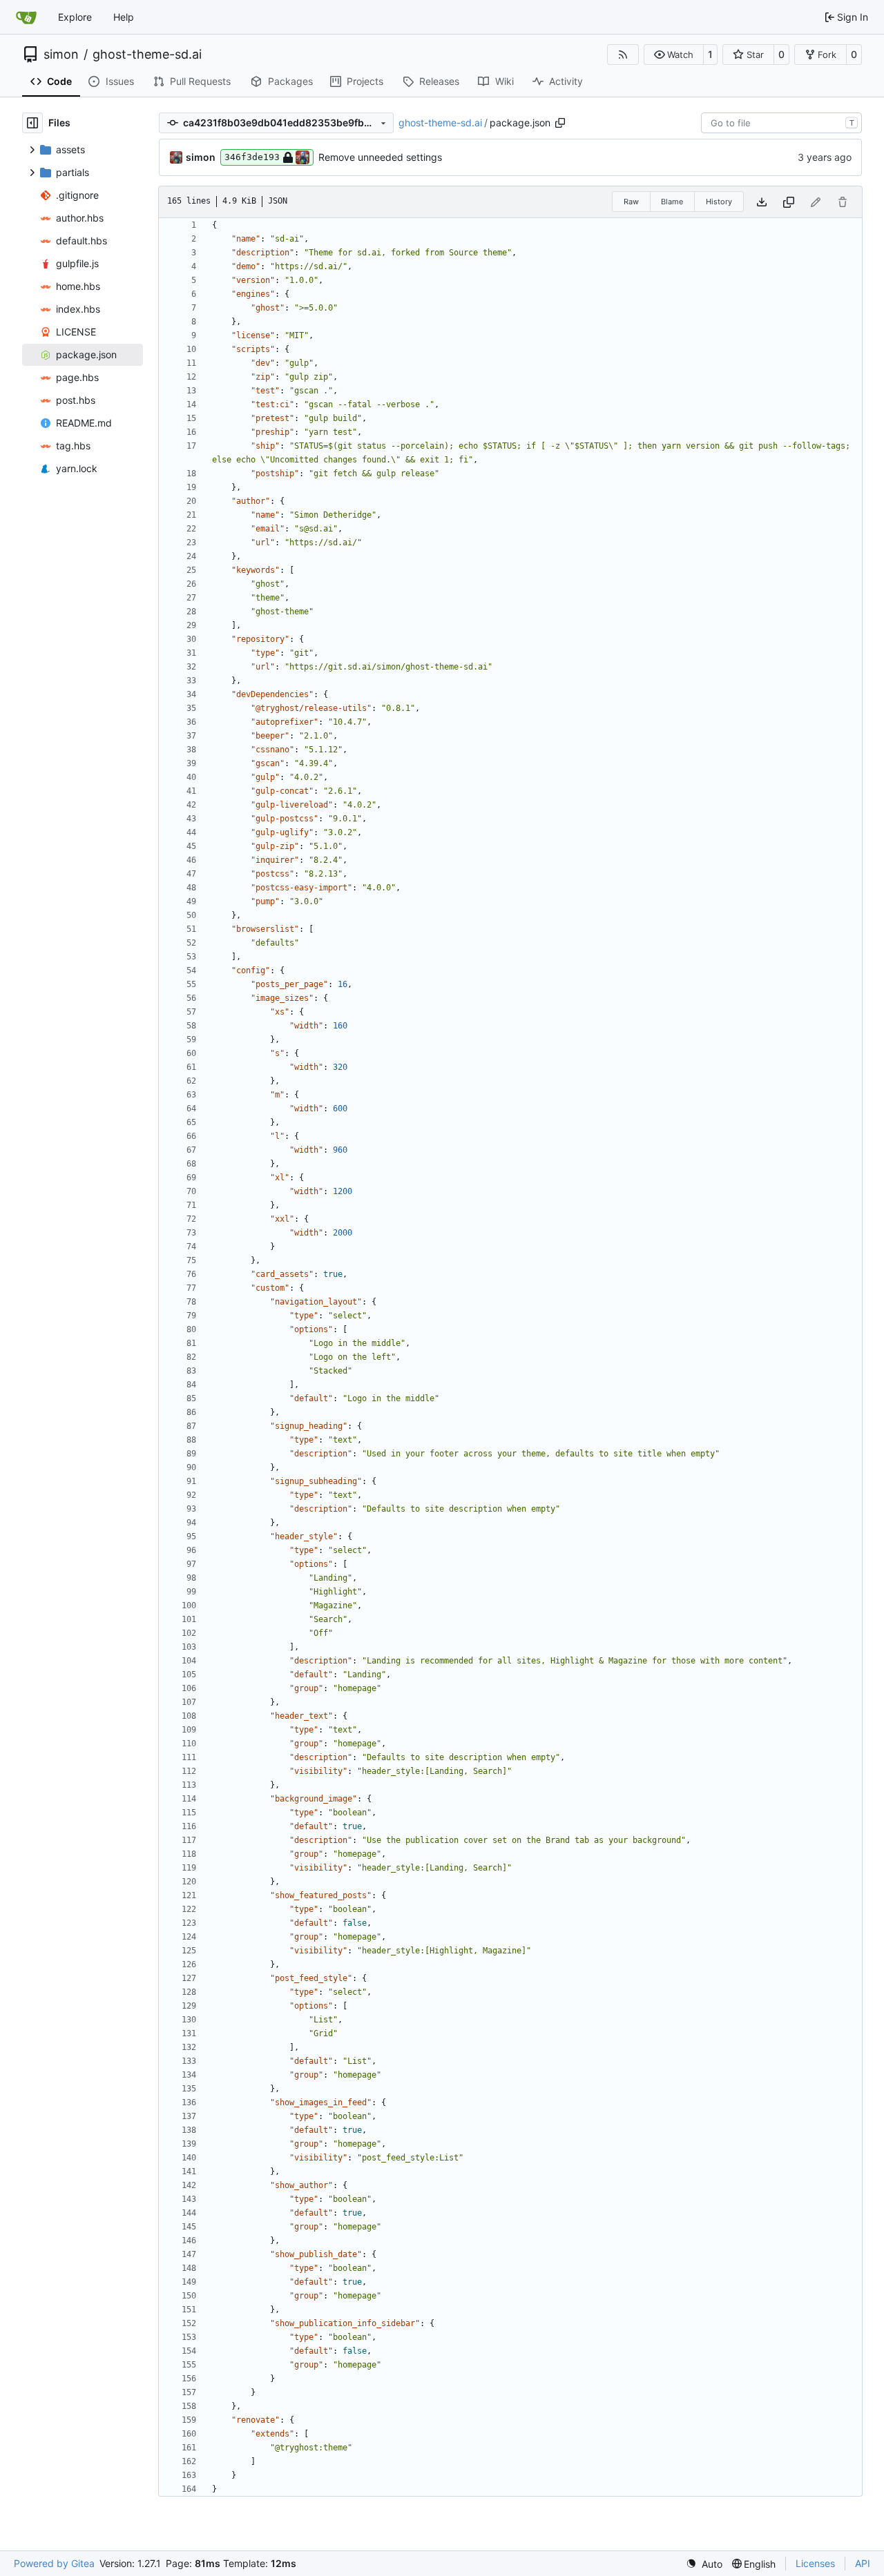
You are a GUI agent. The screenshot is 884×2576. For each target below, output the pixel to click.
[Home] (26, 17)
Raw (631, 202)
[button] (674, 55)
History (719, 202)
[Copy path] (560, 123)
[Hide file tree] (32, 123)
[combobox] (781, 123)
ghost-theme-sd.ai (147, 55)
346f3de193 (252, 157)
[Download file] (762, 202)
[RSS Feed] (623, 55)
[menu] (704, 2564)
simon (61, 55)
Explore (75, 17)
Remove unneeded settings (380, 157)
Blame (672, 202)
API (863, 2563)
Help (124, 17)
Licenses (815, 2563)
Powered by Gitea (54, 2563)
